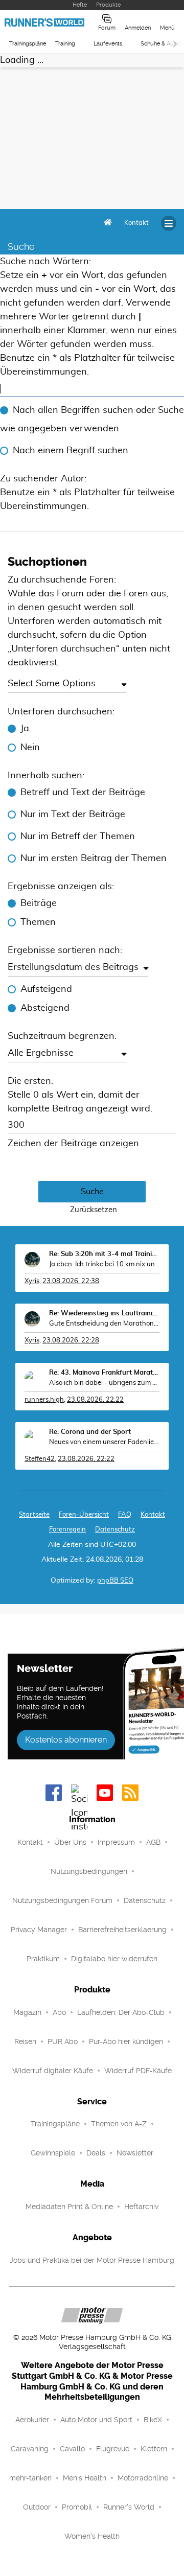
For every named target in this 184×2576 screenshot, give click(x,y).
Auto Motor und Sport (96, 2420)
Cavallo (72, 2449)
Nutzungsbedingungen (89, 1871)
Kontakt (30, 1842)
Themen (38, 922)
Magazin (27, 2012)
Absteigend (45, 1008)
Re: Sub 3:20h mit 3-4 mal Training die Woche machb (104, 1254)
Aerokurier (32, 2420)
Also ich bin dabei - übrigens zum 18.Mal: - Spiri (104, 1383)
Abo (59, 2012)
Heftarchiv (141, 2207)
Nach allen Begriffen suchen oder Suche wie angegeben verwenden (92, 420)
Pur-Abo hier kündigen (126, 2041)
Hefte (80, 5)
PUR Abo (63, 2041)
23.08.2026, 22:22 (95, 1400)
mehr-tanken (30, 2478)
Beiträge (39, 903)
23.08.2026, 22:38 (71, 1281)
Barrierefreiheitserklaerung (122, 1930)
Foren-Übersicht (84, 1515)
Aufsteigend (46, 989)
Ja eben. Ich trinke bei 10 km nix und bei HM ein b (104, 1264)
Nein (30, 748)
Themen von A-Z (119, 2124)
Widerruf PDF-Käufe (138, 2071)
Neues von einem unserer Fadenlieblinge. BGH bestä (104, 1442)
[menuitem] (136, 223)
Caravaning (30, 2449)
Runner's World (129, 2507)
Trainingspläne (28, 44)
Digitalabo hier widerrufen (114, 1959)
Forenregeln (67, 1530)
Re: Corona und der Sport (90, 1432)
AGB (153, 1842)
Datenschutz (115, 1530)
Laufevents (108, 44)
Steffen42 (40, 1459)
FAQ (125, 1515)
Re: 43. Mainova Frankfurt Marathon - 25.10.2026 (104, 1373)
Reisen (25, 2041)
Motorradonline (143, 2478)
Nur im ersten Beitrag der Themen (94, 858)
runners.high (44, 1400)
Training (65, 44)
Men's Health (85, 2478)
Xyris (32, 1281)
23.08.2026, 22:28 (71, 1341)
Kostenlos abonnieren (66, 1740)
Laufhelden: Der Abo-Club (121, 2012)
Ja (25, 729)
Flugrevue (113, 2449)
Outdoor (37, 2507)
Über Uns (70, 1842)
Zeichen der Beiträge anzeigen (73, 1144)
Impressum (116, 1842)
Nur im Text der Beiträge (73, 815)
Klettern (154, 2449)
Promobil (77, 2507)
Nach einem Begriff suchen (71, 451)
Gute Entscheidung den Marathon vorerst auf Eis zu (104, 1324)
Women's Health (92, 2536)
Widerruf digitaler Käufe (53, 2071)
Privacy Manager (39, 1930)
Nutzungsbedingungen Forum (62, 1900)
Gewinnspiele (53, 2153)
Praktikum (43, 1959)
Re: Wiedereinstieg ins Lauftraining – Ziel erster (104, 1314)
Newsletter (135, 2153)
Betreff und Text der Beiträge (83, 793)
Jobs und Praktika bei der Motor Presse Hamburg (92, 2260)
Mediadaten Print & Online (69, 2207)
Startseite (34, 1515)
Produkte (108, 5)
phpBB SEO (115, 1581)
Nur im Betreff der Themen (78, 837)
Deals (96, 2153)
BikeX (153, 2420)
